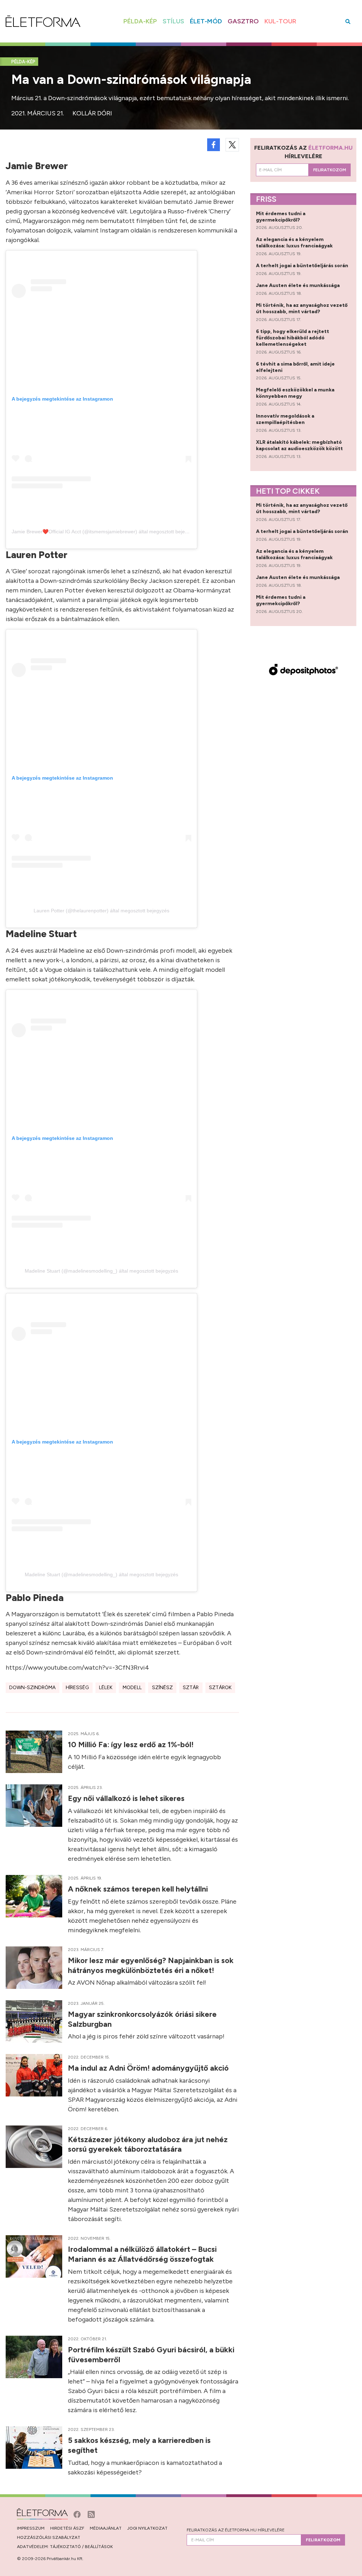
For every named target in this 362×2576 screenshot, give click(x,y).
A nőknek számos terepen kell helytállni (139, 1889)
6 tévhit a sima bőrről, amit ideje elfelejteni (295, 367)
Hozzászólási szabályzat (49, 2537)
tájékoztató (65, 2547)
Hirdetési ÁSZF (67, 2528)
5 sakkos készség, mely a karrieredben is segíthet (139, 2445)
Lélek (106, 1688)
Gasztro (243, 21)
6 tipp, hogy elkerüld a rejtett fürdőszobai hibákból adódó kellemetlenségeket (293, 338)
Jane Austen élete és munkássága (298, 285)
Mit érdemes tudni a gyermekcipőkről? (281, 217)
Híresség (77, 1688)
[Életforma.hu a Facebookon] (78, 2514)
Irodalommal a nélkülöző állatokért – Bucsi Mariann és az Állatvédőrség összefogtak (142, 2254)
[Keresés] (348, 21)
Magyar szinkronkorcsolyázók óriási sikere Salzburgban (142, 2019)
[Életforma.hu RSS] (91, 2514)
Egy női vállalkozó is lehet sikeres (127, 1798)
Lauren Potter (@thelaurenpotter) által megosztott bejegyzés (101, 911)
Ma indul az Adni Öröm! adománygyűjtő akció (149, 2068)
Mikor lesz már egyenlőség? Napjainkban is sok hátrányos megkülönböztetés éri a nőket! (151, 1965)
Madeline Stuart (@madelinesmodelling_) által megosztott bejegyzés (101, 1271)
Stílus (173, 21)
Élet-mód (206, 21)
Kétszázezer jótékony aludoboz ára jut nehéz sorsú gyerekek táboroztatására (148, 2144)
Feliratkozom (330, 170)
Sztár (191, 1688)
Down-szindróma (32, 1688)
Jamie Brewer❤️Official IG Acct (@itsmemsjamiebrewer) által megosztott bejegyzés (105, 532)
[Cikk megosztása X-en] (232, 145)
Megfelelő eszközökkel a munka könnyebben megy (295, 393)
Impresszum (31, 2528)
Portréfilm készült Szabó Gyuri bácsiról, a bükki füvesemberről (151, 2354)
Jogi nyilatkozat (147, 2528)
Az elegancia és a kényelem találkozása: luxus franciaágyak (295, 243)
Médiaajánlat (106, 2528)
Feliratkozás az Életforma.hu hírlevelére (236, 2530)
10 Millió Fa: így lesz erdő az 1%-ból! (132, 1744)
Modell (132, 1688)
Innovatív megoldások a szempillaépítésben (285, 419)
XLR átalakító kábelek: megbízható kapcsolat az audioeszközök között (300, 445)
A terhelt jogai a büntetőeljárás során (303, 266)
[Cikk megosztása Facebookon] (214, 145)
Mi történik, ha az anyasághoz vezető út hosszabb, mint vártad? (302, 308)
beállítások (99, 2547)
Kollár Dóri (92, 113)
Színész (162, 1688)
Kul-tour (280, 21)
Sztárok (220, 1688)
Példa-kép (140, 21)
